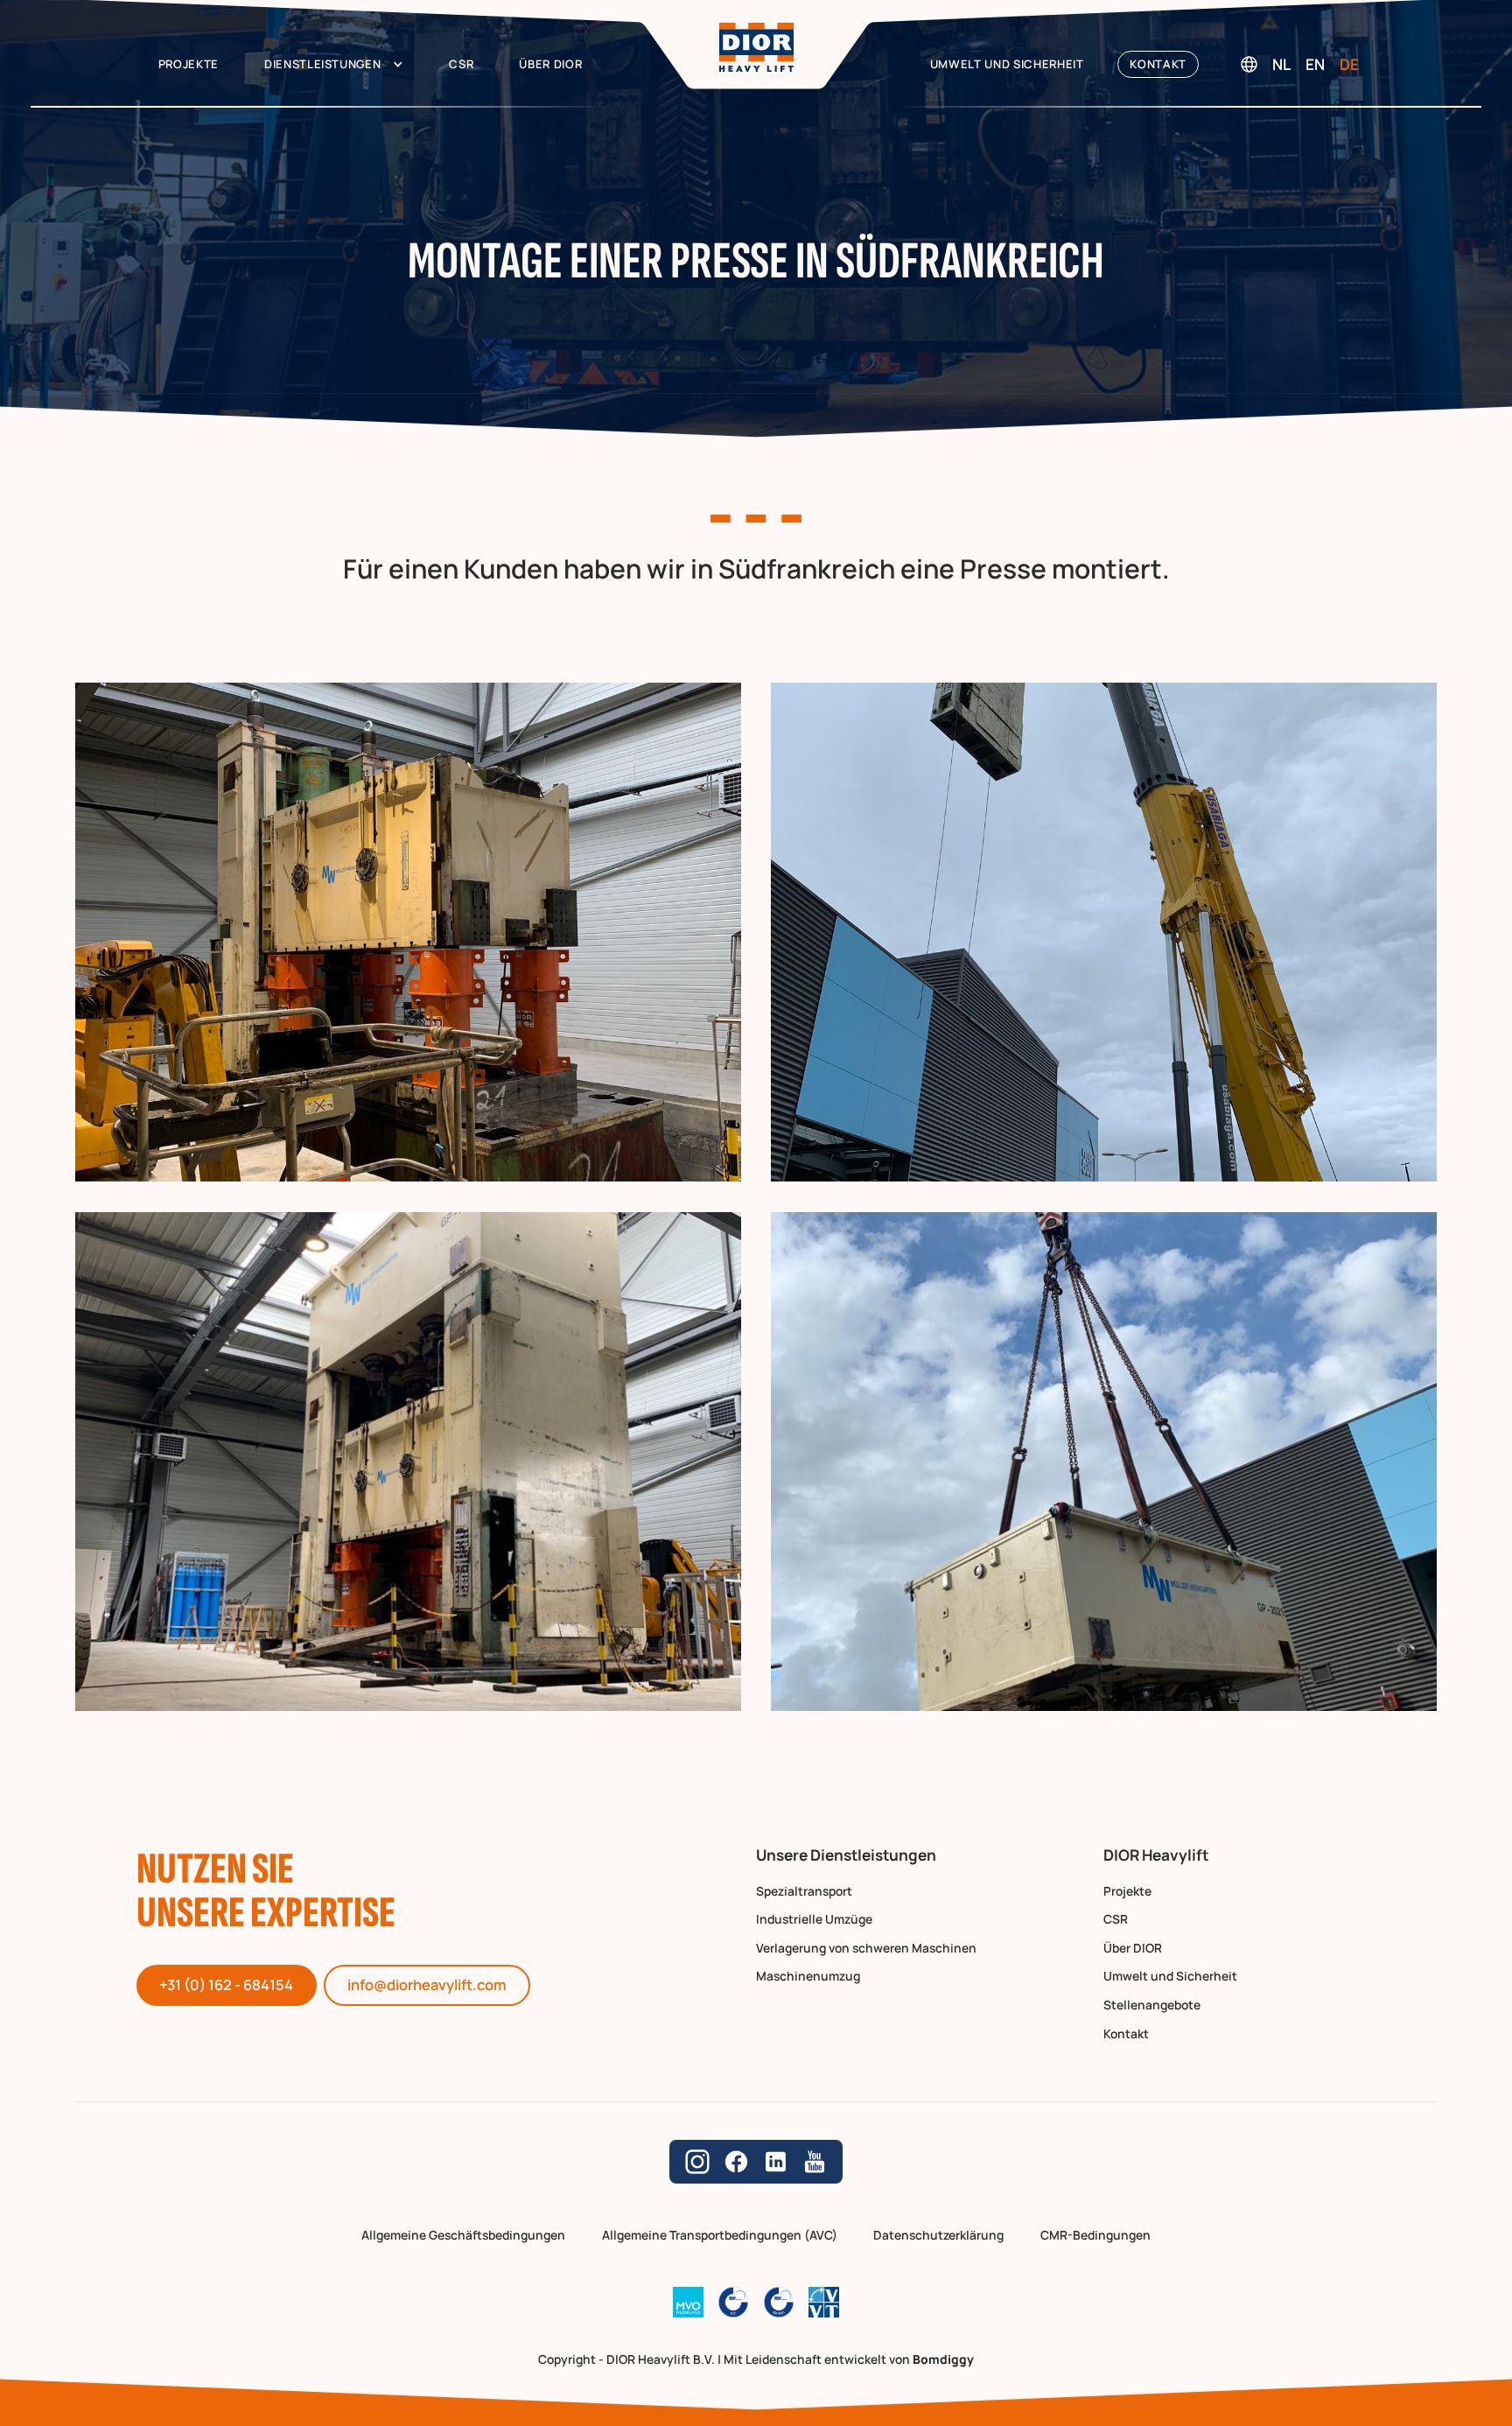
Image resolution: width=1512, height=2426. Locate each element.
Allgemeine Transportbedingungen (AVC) (720, 2235)
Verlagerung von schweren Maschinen (866, 1949)
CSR (461, 64)
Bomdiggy (943, 2359)
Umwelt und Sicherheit (1007, 64)
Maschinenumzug (808, 1977)
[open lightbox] (408, 932)
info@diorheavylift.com (427, 1984)
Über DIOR (550, 64)
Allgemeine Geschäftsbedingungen (463, 2235)
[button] (334, 64)
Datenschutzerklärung (938, 2235)
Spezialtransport (804, 1892)
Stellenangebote (1152, 2005)
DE (1349, 64)
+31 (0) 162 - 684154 (226, 1984)
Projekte (189, 64)
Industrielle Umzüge (814, 1920)
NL (1281, 64)
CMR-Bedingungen (1095, 2235)
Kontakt (1158, 64)
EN (1315, 64)
